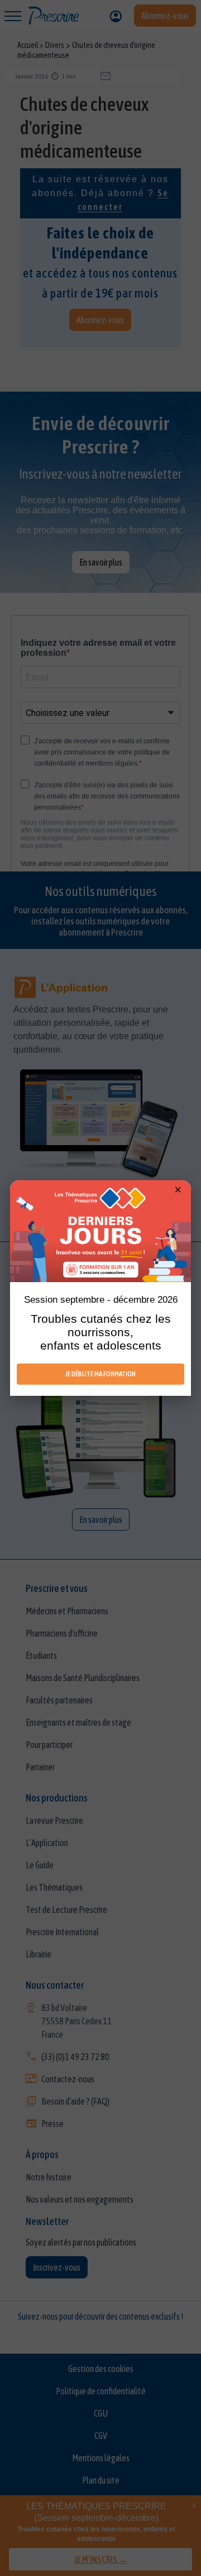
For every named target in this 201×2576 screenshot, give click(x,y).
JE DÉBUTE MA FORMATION (100, 1374)
